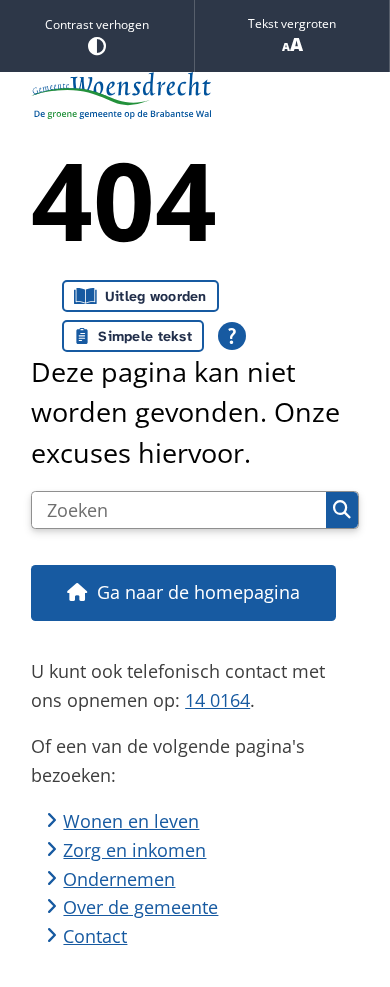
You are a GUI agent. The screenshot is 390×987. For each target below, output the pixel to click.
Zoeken (342, 510)
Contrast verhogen (97, 24)
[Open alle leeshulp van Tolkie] (232, 336)
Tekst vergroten (292, 23)
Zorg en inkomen (134, 850)
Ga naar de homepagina (198, 592)
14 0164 (217, 700)
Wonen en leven (131, 821)
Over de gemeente (140, 907)
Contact (95, 936)
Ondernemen (119, 879)
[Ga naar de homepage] (195, 95)
